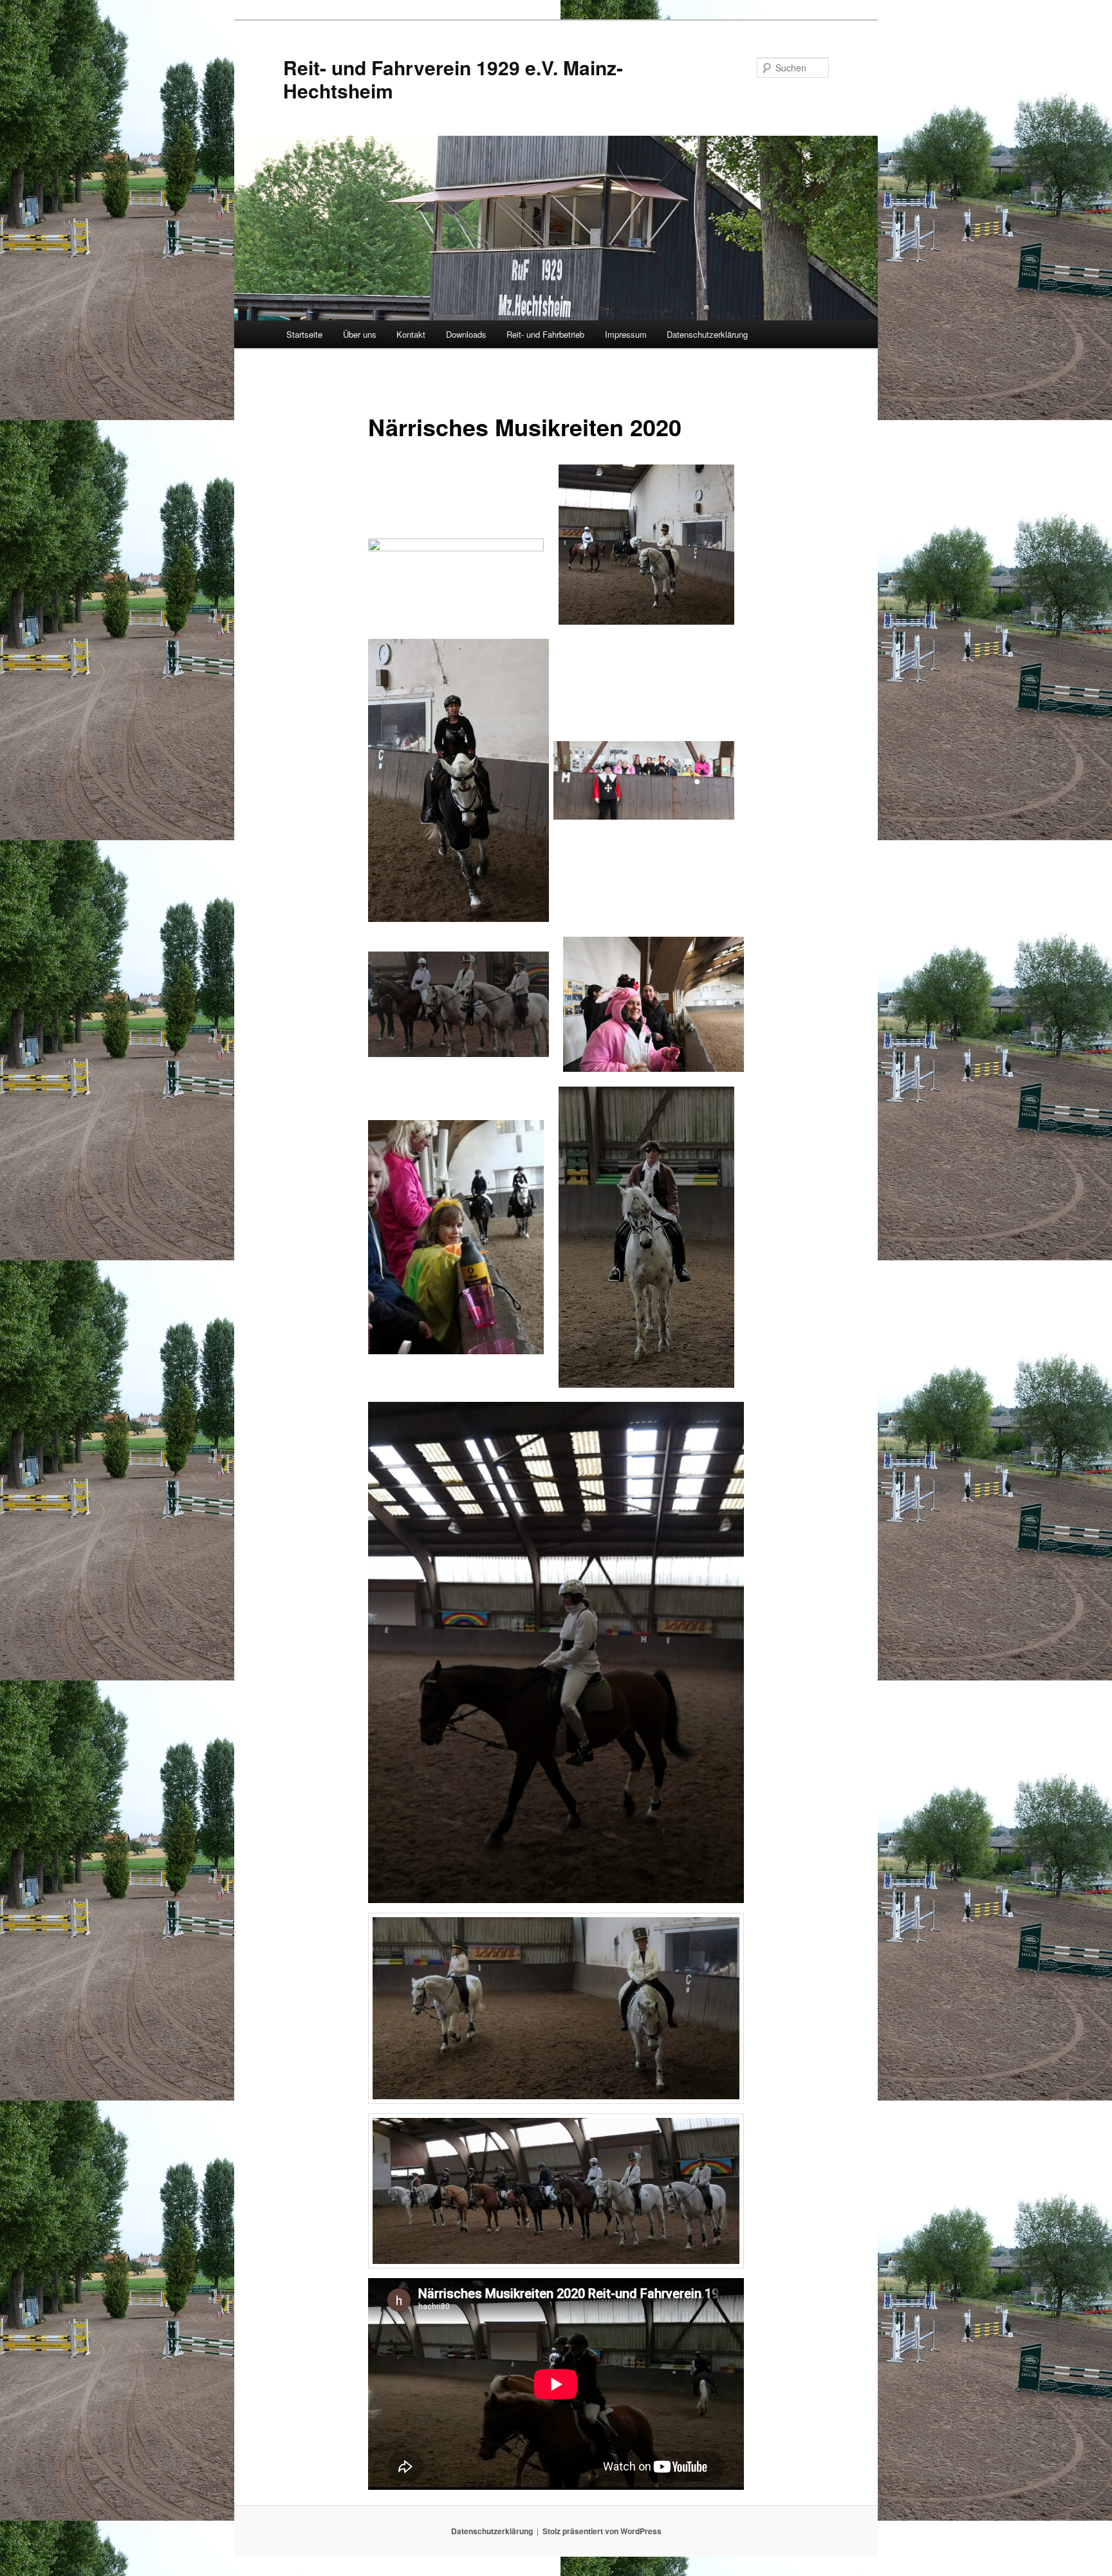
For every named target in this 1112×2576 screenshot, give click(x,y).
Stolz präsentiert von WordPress (602, 2531)
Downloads (466, 334)
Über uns (360, 334)
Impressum (626, 334)
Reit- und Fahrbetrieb (545, 334)
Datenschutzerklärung (707, 334)
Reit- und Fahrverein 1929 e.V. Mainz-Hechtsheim (453, 79)
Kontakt (411, 334)
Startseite (304, 334)
